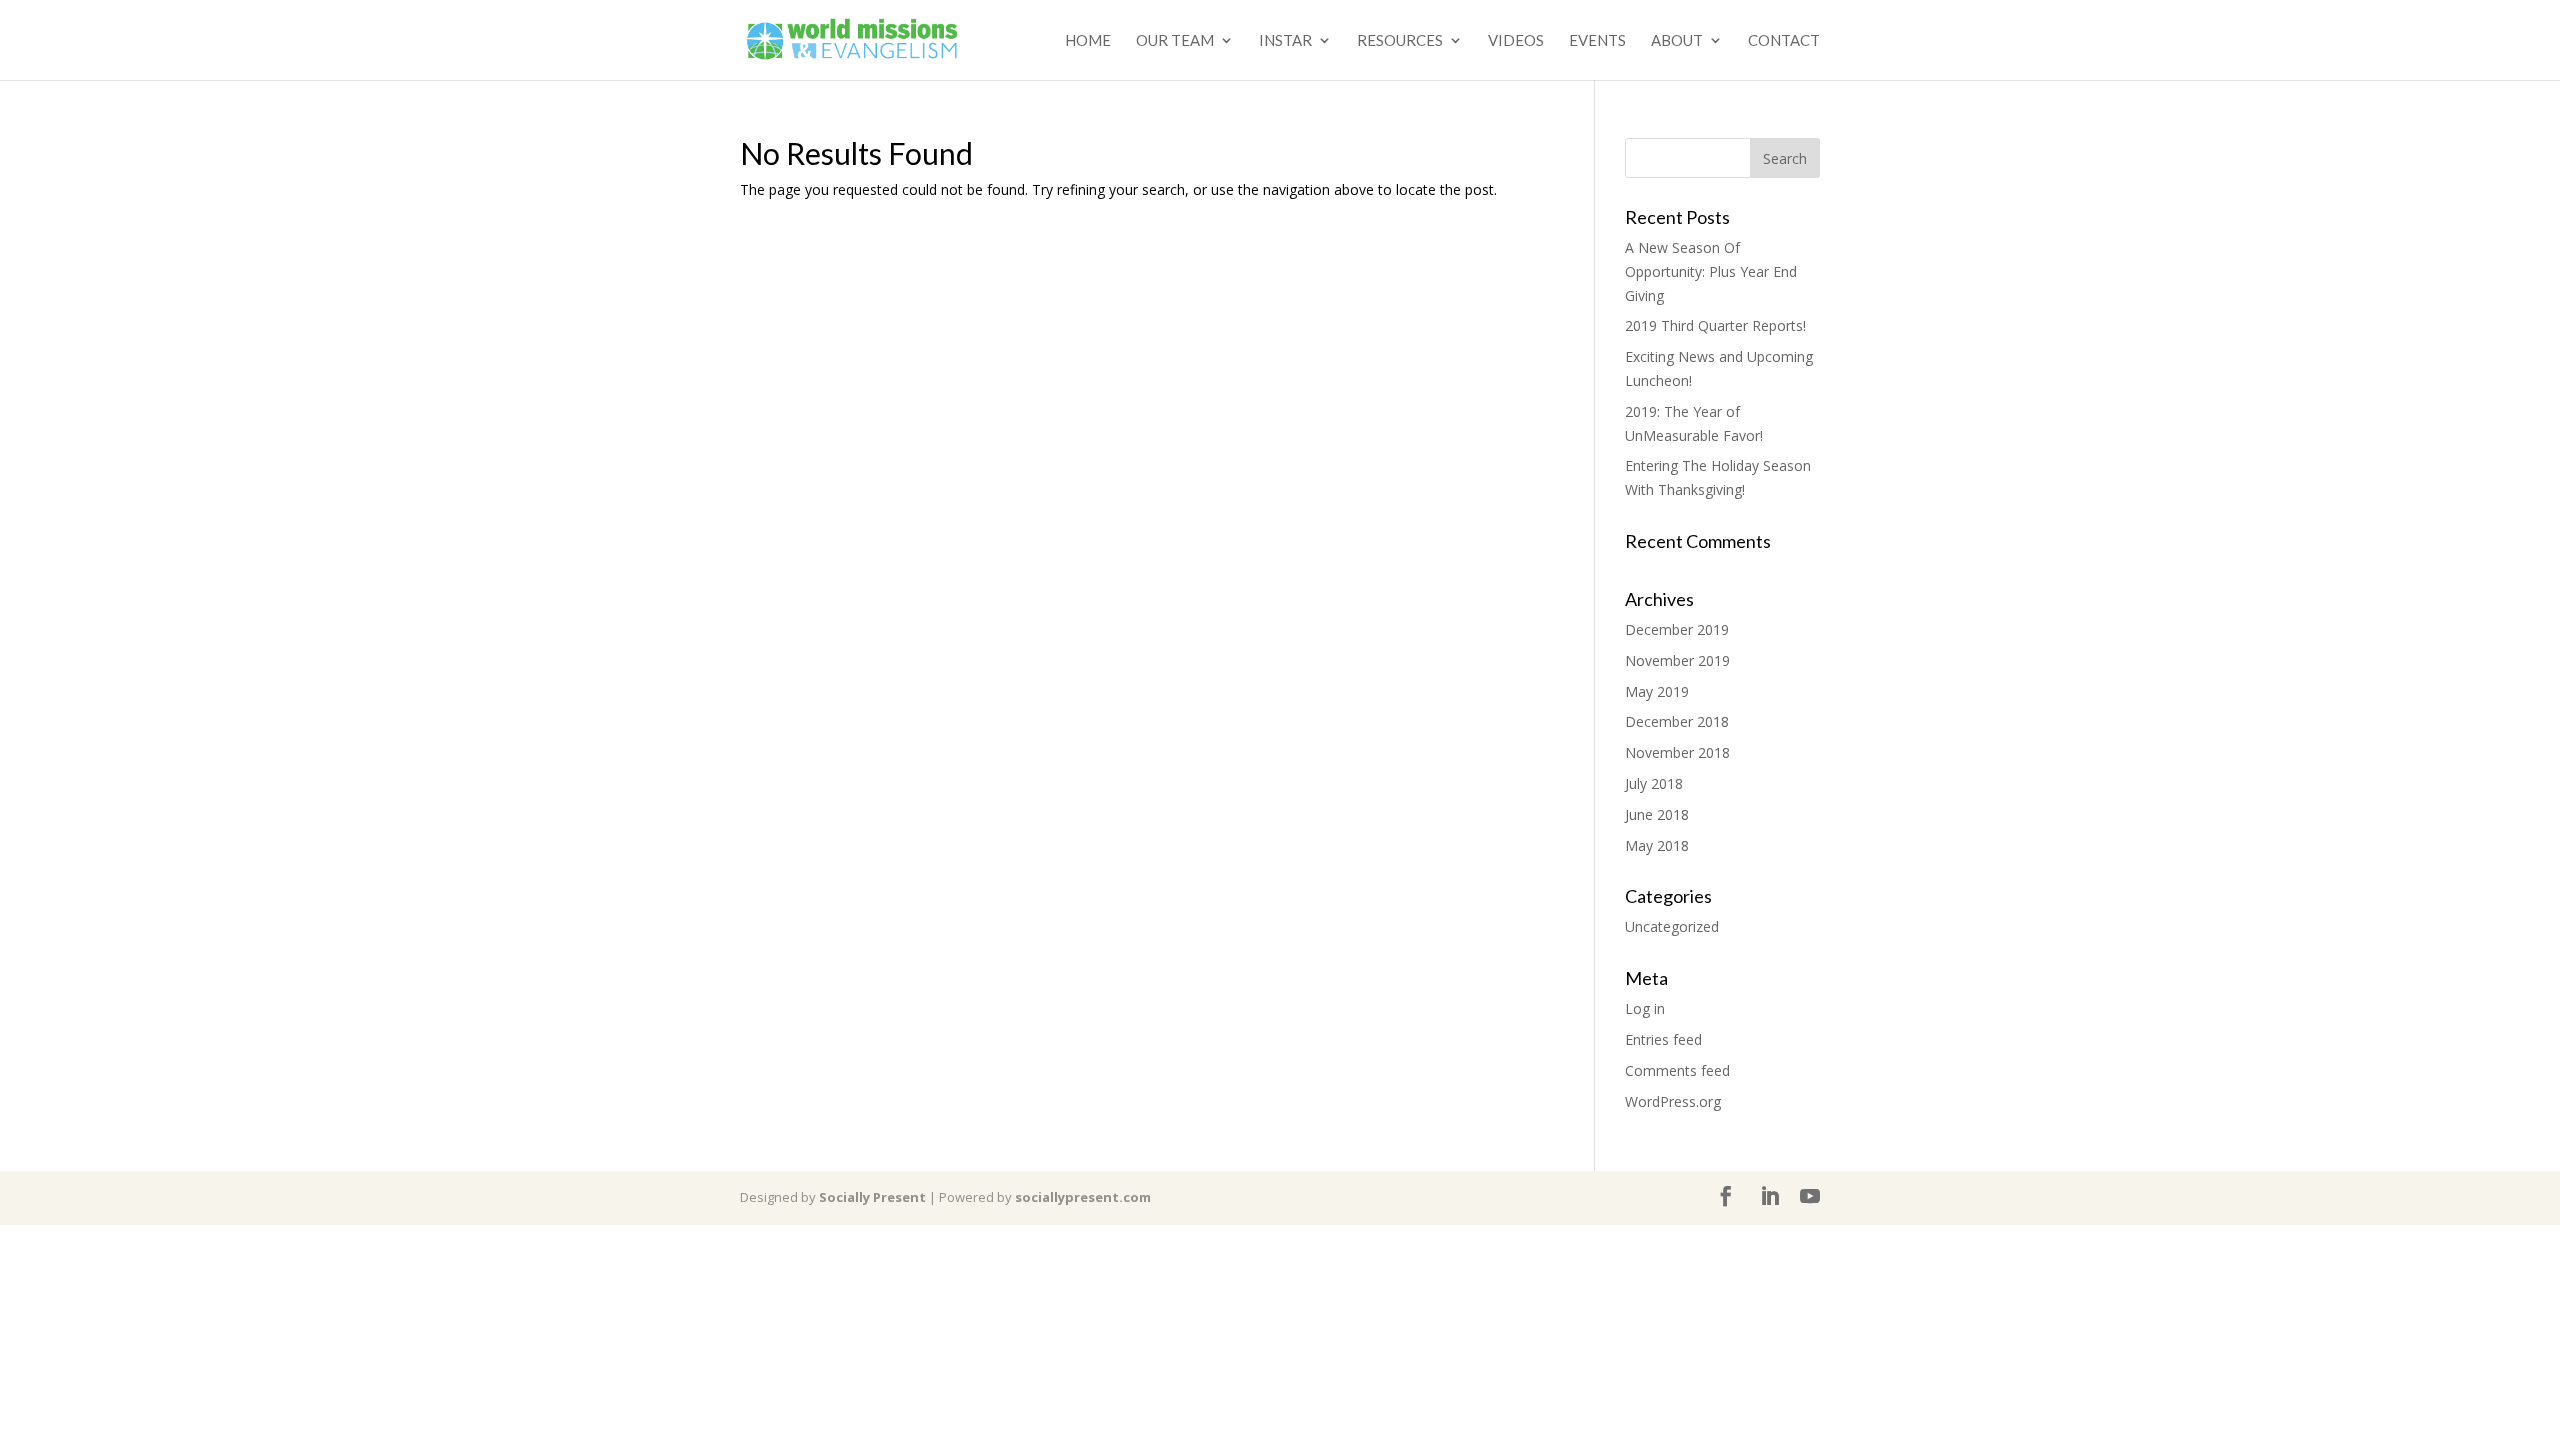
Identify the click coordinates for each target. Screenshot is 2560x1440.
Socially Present (872, 1197)
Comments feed (1677, 1070)
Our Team (1175, 41)
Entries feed (1663, 1039)
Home (1088, 41)
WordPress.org (1673, 1101)
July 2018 (1654, 783)
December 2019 (1677, 629)
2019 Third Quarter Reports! (1715, 325)
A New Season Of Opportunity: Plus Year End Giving (1711, 271)
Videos (1516, 41)
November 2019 (1677, 660)
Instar (1285, 41)
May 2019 (1657, 691)
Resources (1400, 41)
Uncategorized (1672, 926)
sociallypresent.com (1083, 1197)
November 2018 (1677, 752)
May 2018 (1657, 845)
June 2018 (1657, 814)
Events (1597, 41)
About (1677, 41)
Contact (1784, 41)
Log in (1645, 1008)
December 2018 (1677, 721)
